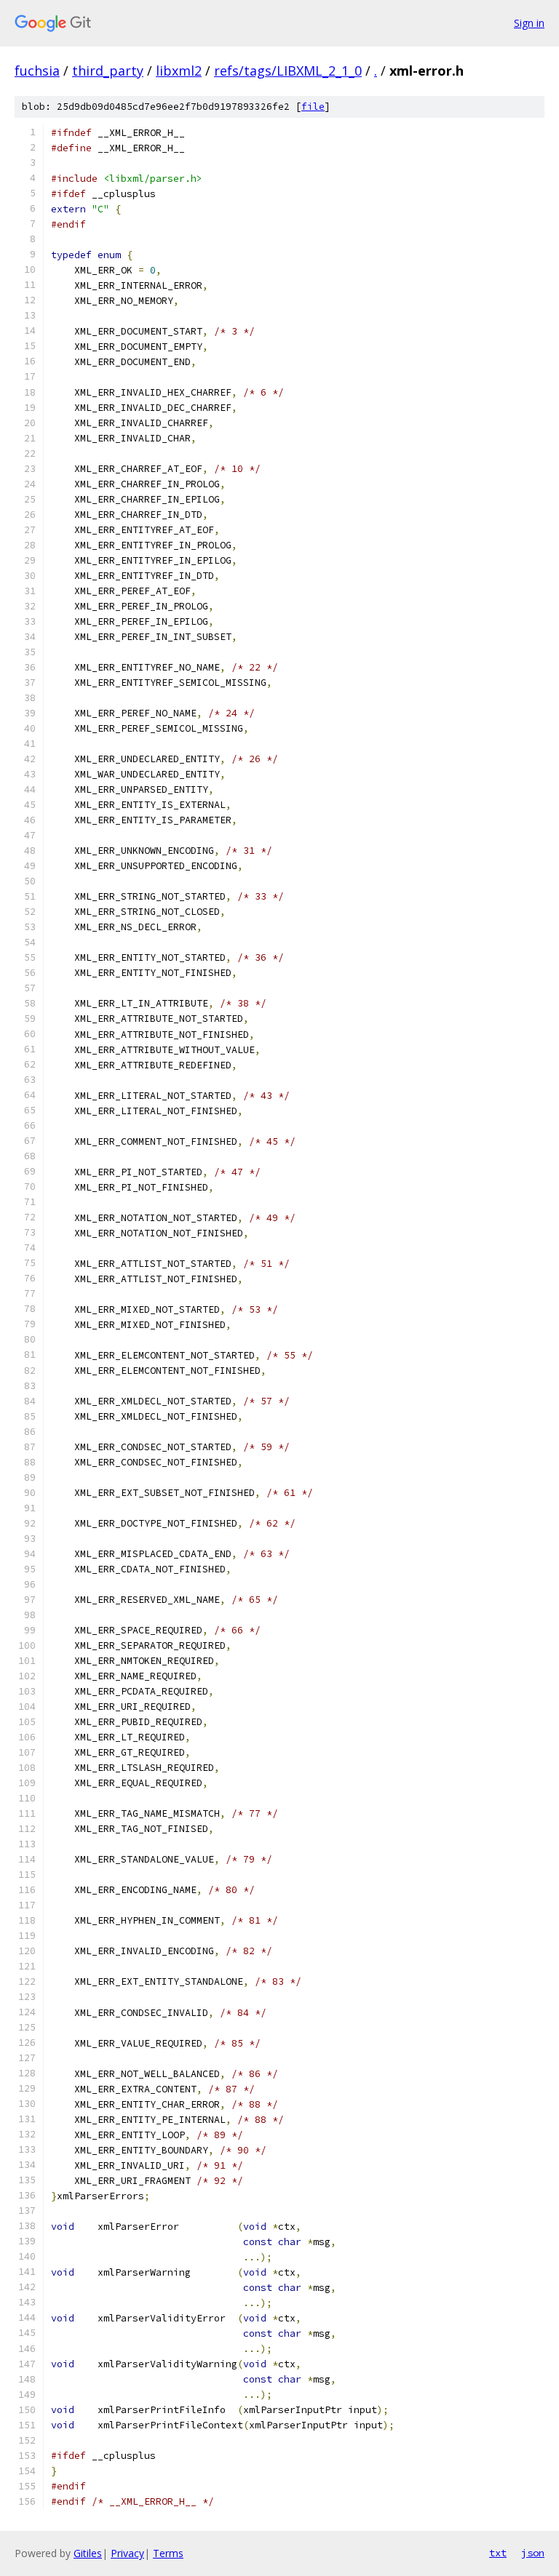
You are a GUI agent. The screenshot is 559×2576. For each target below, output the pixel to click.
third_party (108, 71)
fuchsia (37, 71)
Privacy (127, 2553)
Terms (168, 2553)
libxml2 (179, 71)
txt (498, 2553)
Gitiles (88, 2553)
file (313, 107)
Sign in (529, 23)
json (533, 2553)
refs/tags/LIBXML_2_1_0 (288, 71)
